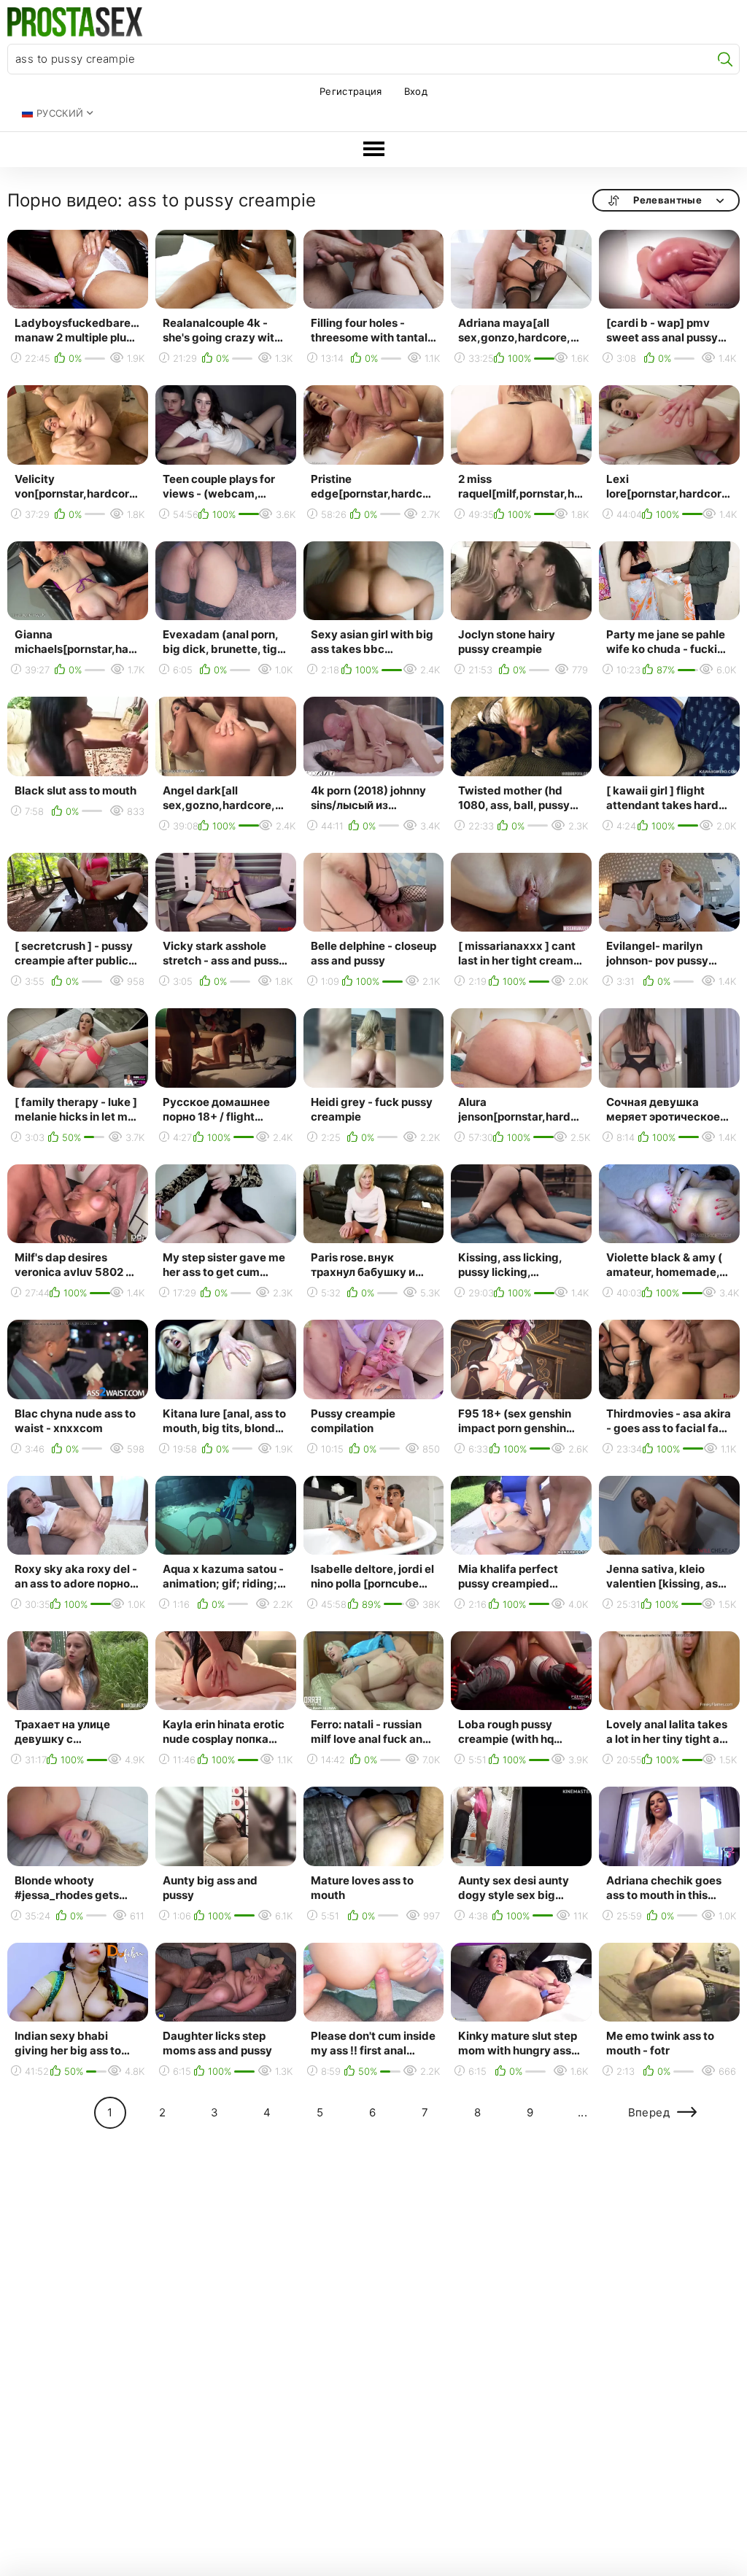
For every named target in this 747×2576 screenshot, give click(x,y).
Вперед (649, 2112)
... (582, 2112)
